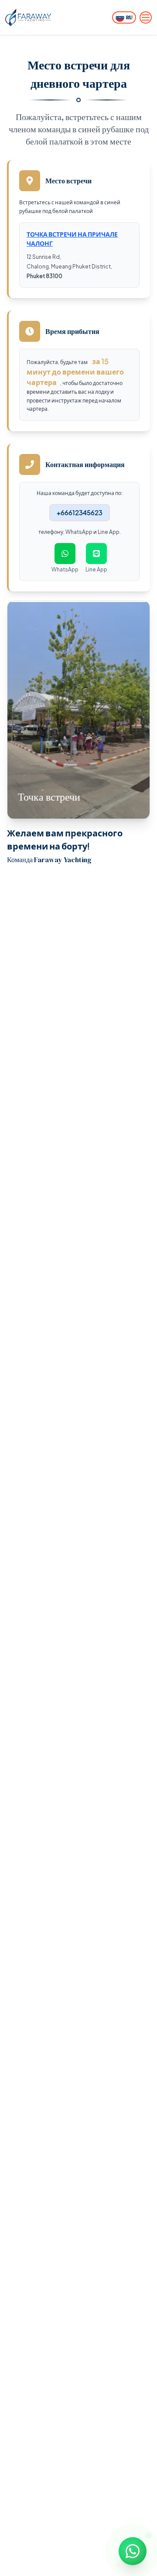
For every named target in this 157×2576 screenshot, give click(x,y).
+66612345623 (80, 512)
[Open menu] (146, 17)
